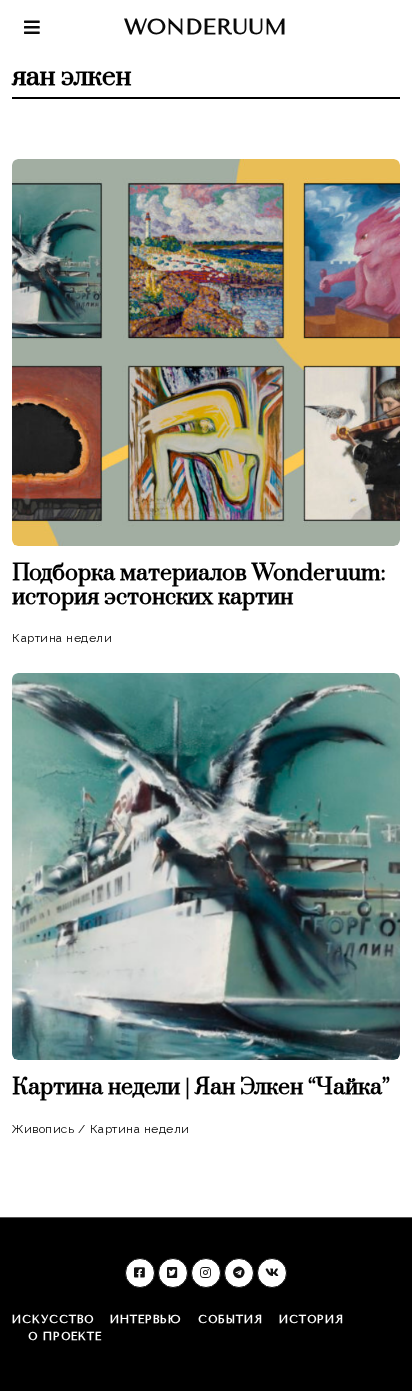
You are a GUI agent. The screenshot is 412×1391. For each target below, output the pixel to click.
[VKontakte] (272, 1273)
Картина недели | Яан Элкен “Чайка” (201, 1087)
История (311, 1319)
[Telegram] (239, 1273)
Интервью (146, 1319)
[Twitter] (173, 1273)
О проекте (65, 1336)
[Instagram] (206, 1273)
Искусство (53, 1319)
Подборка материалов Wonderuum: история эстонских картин (199, 585)
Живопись (43, 1129)
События (230, 1319)
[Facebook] (140, 1273)
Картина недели (62, 638)
